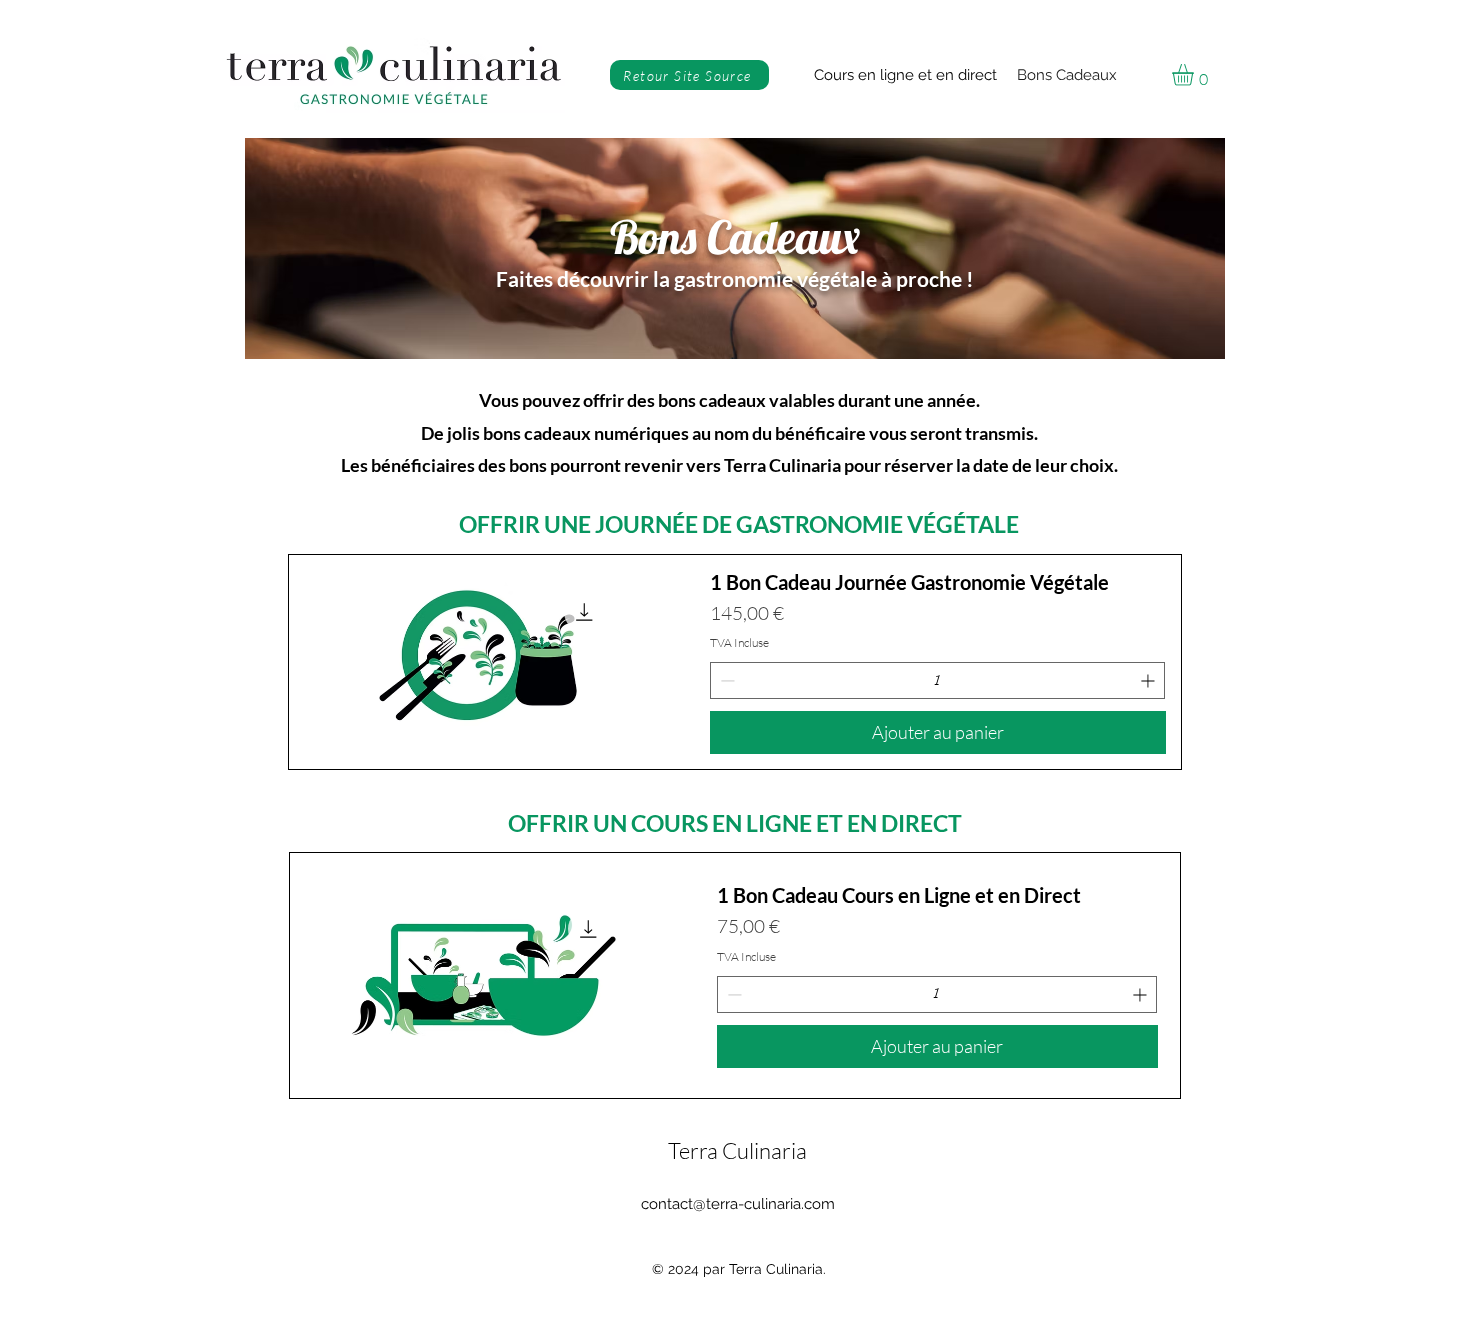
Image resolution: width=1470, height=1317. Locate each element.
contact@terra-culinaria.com (738, 1204)
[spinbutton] (937, 680)
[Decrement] (725, 680)
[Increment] (1149, 680)
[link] (1195, 75)
